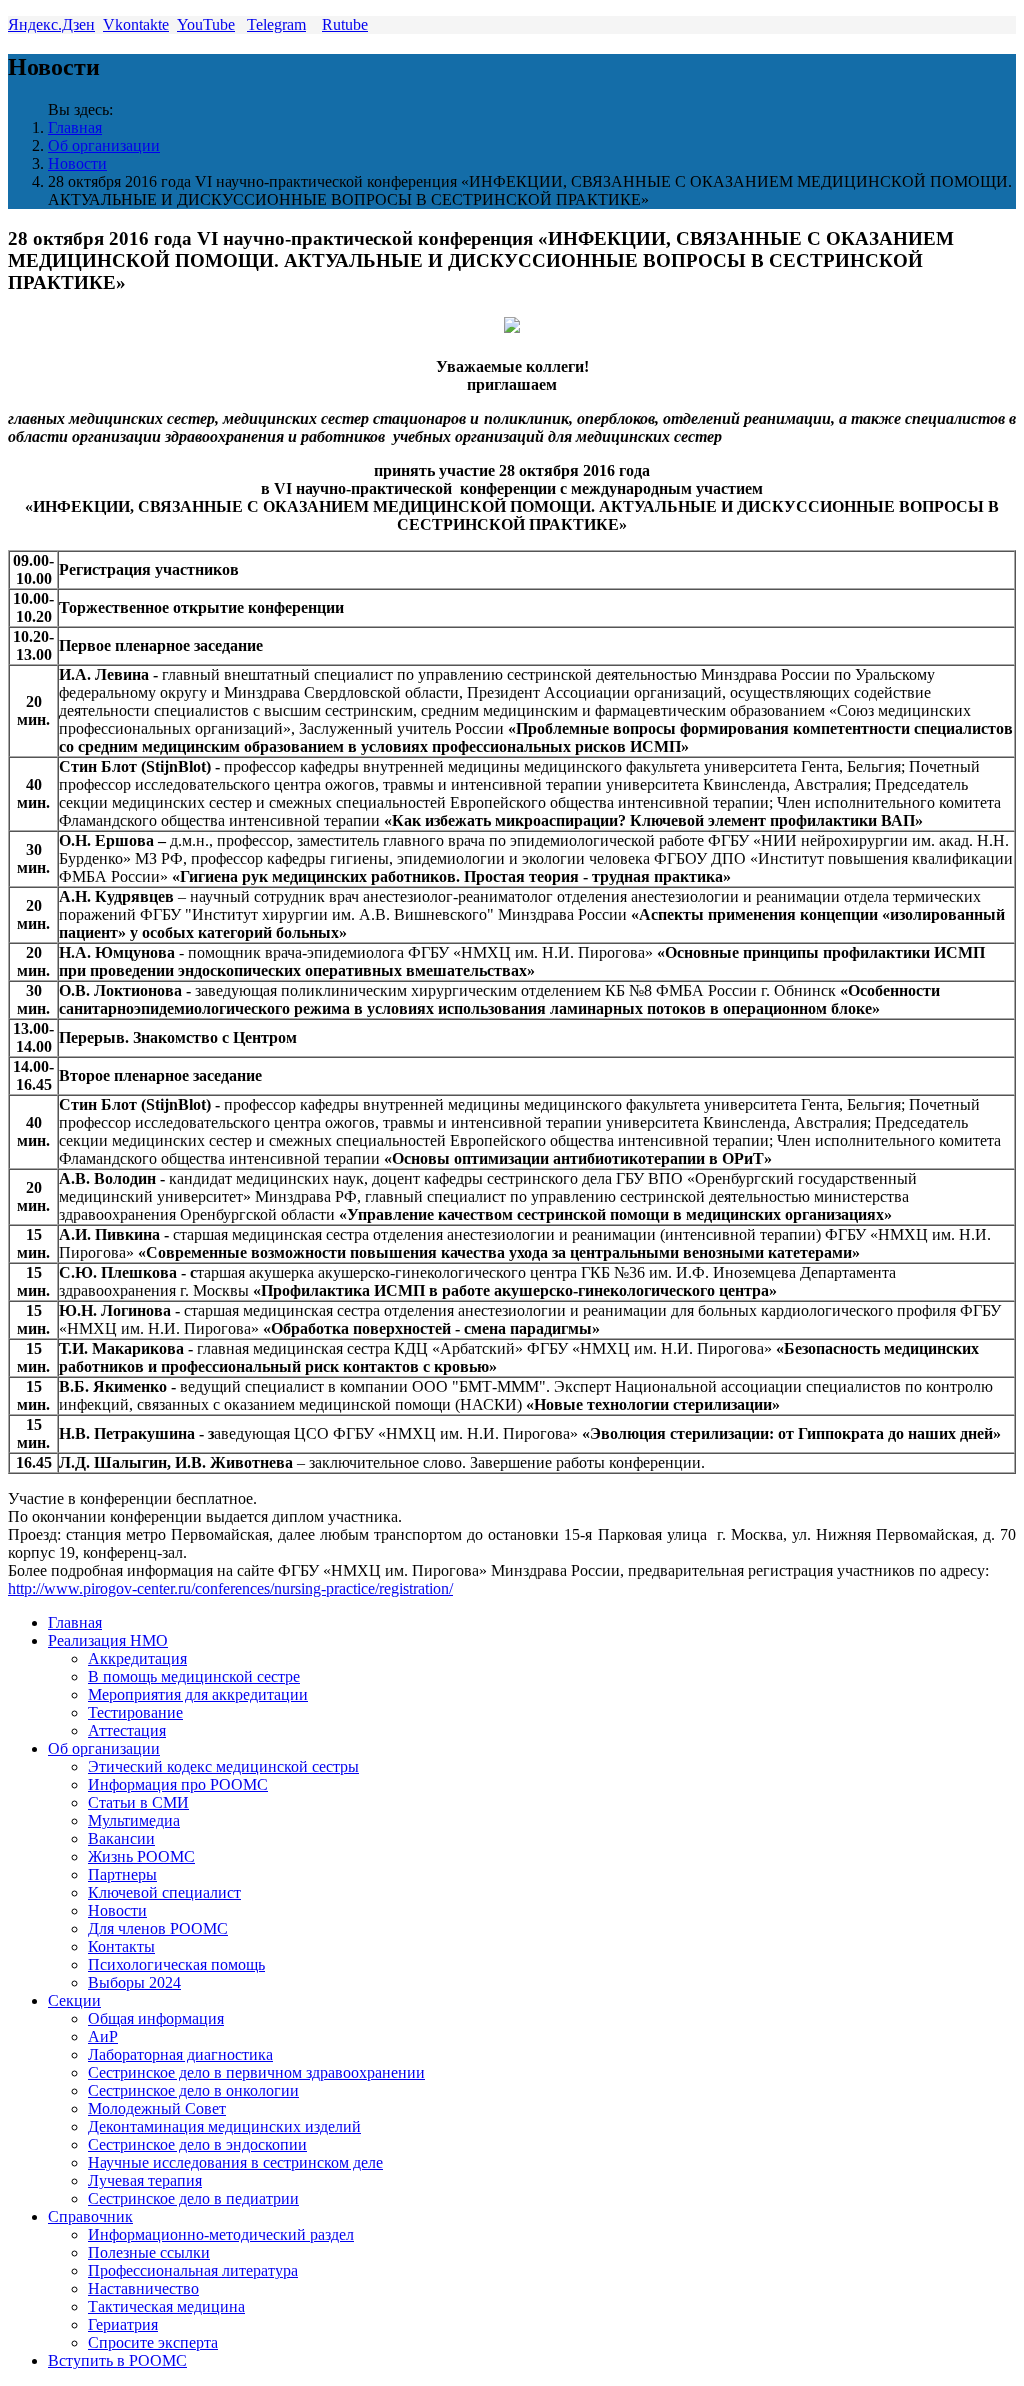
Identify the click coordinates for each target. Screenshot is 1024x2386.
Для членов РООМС (158, 1928)
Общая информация (156, 2018)
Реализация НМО (108, 1640)
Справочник (90, 2216)
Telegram (276, 24)
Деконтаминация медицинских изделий (224, 2126)
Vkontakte (136, 24)
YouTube (206, 24)
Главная (75, 127)
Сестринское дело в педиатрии (193, 2198)
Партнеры (122, 1874)
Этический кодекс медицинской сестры (223, 1766)
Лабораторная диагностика (180, 2054)
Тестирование (135, 1712)
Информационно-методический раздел (221, 2234)
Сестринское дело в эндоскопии (197, 2144)
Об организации (104, 145)
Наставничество (143, 2288)
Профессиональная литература (193, 2270)
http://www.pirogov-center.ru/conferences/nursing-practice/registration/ (230, 1588)
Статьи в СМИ (138, 1802)
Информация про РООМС (178, 1784)
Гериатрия (123, 2324)
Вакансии (121, 1838)
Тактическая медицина (166, 2306)
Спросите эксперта (153, 2342)
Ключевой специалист (164, 1892)
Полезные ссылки (149, 2252)
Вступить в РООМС (117, 2360)
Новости (77, 163)
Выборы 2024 (134, 1982)
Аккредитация (137, 1658)
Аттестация (127, 1730)
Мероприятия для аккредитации (198, 1694)
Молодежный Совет (157, 2108)
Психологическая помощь (176, 1964)
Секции (74, 2000)
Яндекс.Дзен (51, 24)
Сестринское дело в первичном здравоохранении (256, 2072)
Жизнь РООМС (141, 1856)
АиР (103, 2036)
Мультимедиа (134, 1820)
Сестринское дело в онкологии (193, 2090)
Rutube (345, 24)
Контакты (121, 1946)
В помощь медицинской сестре (194, 1676)
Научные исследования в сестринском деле (235, 2162)
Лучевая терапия (145, 2180)
